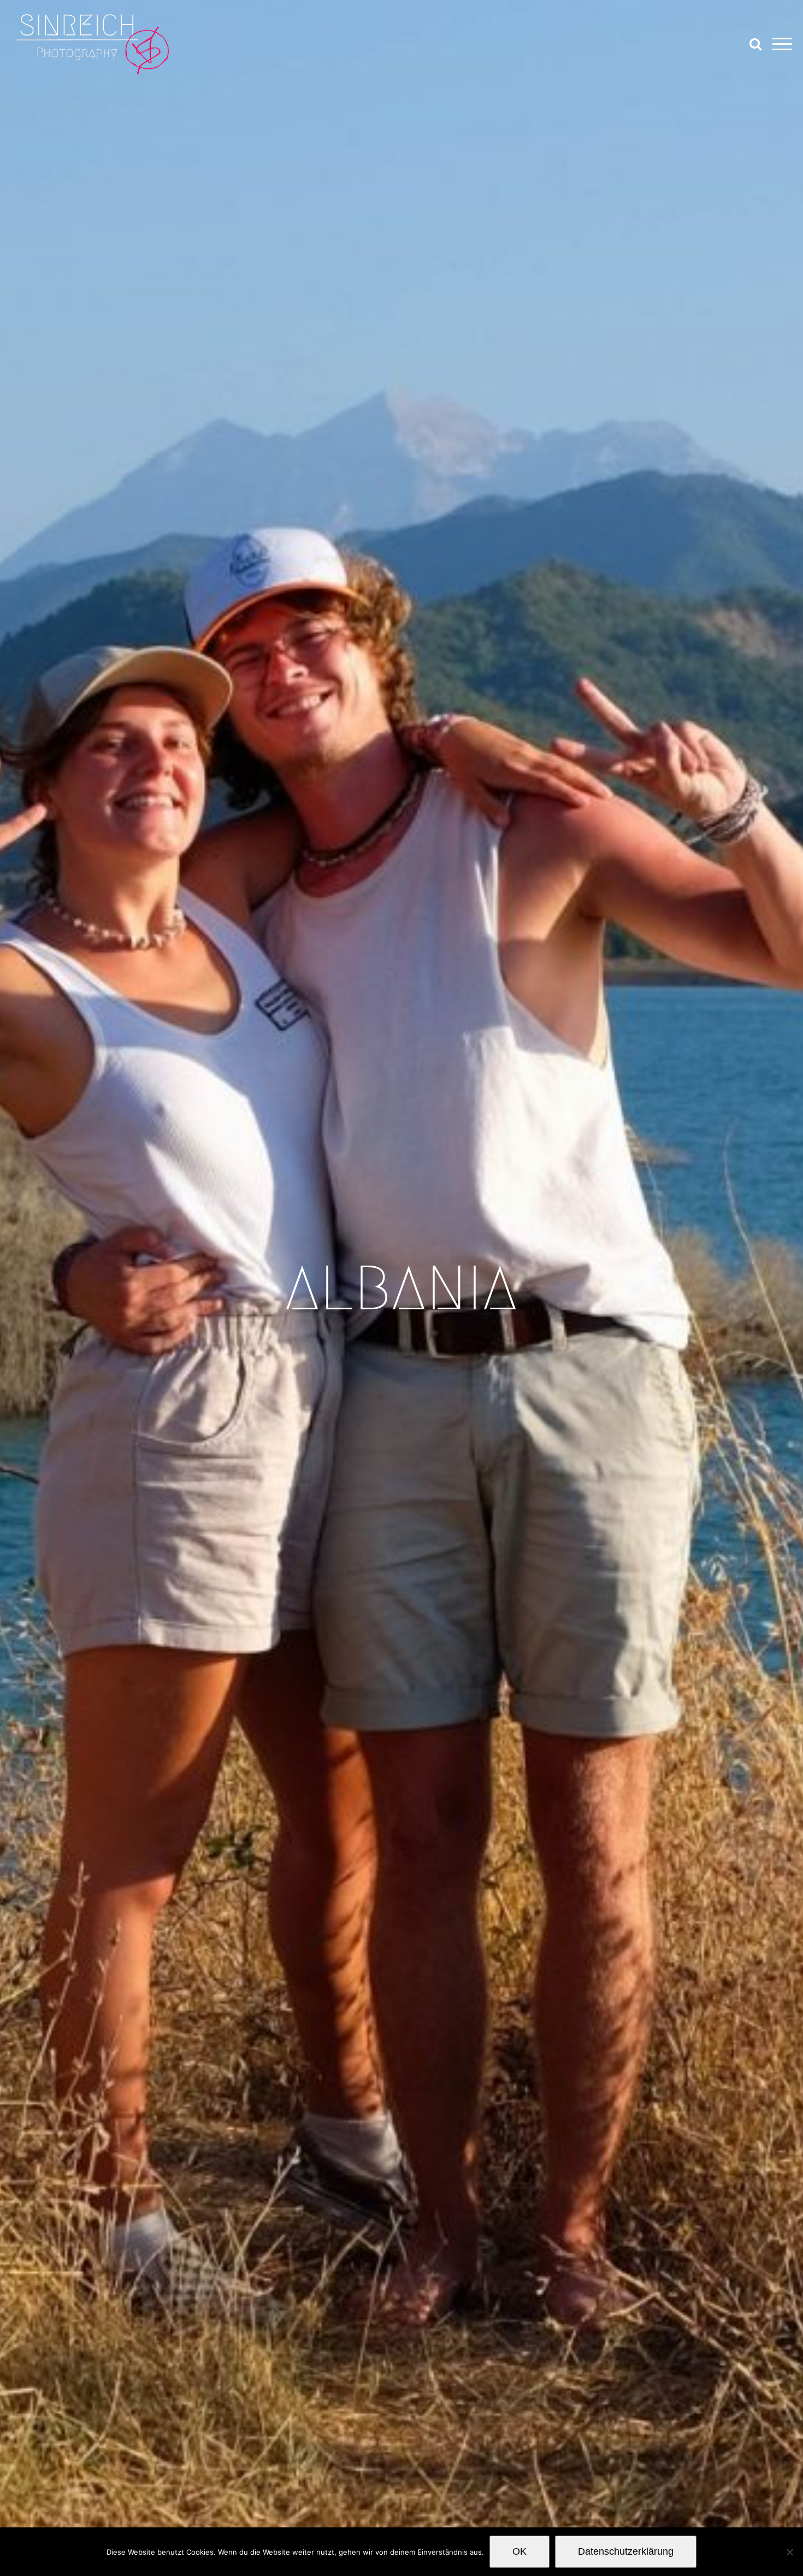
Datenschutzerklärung (626, 2551)
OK (519, 2551)
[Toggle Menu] (782, 44)
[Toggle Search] (755, 44)
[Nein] (789, 2552)
